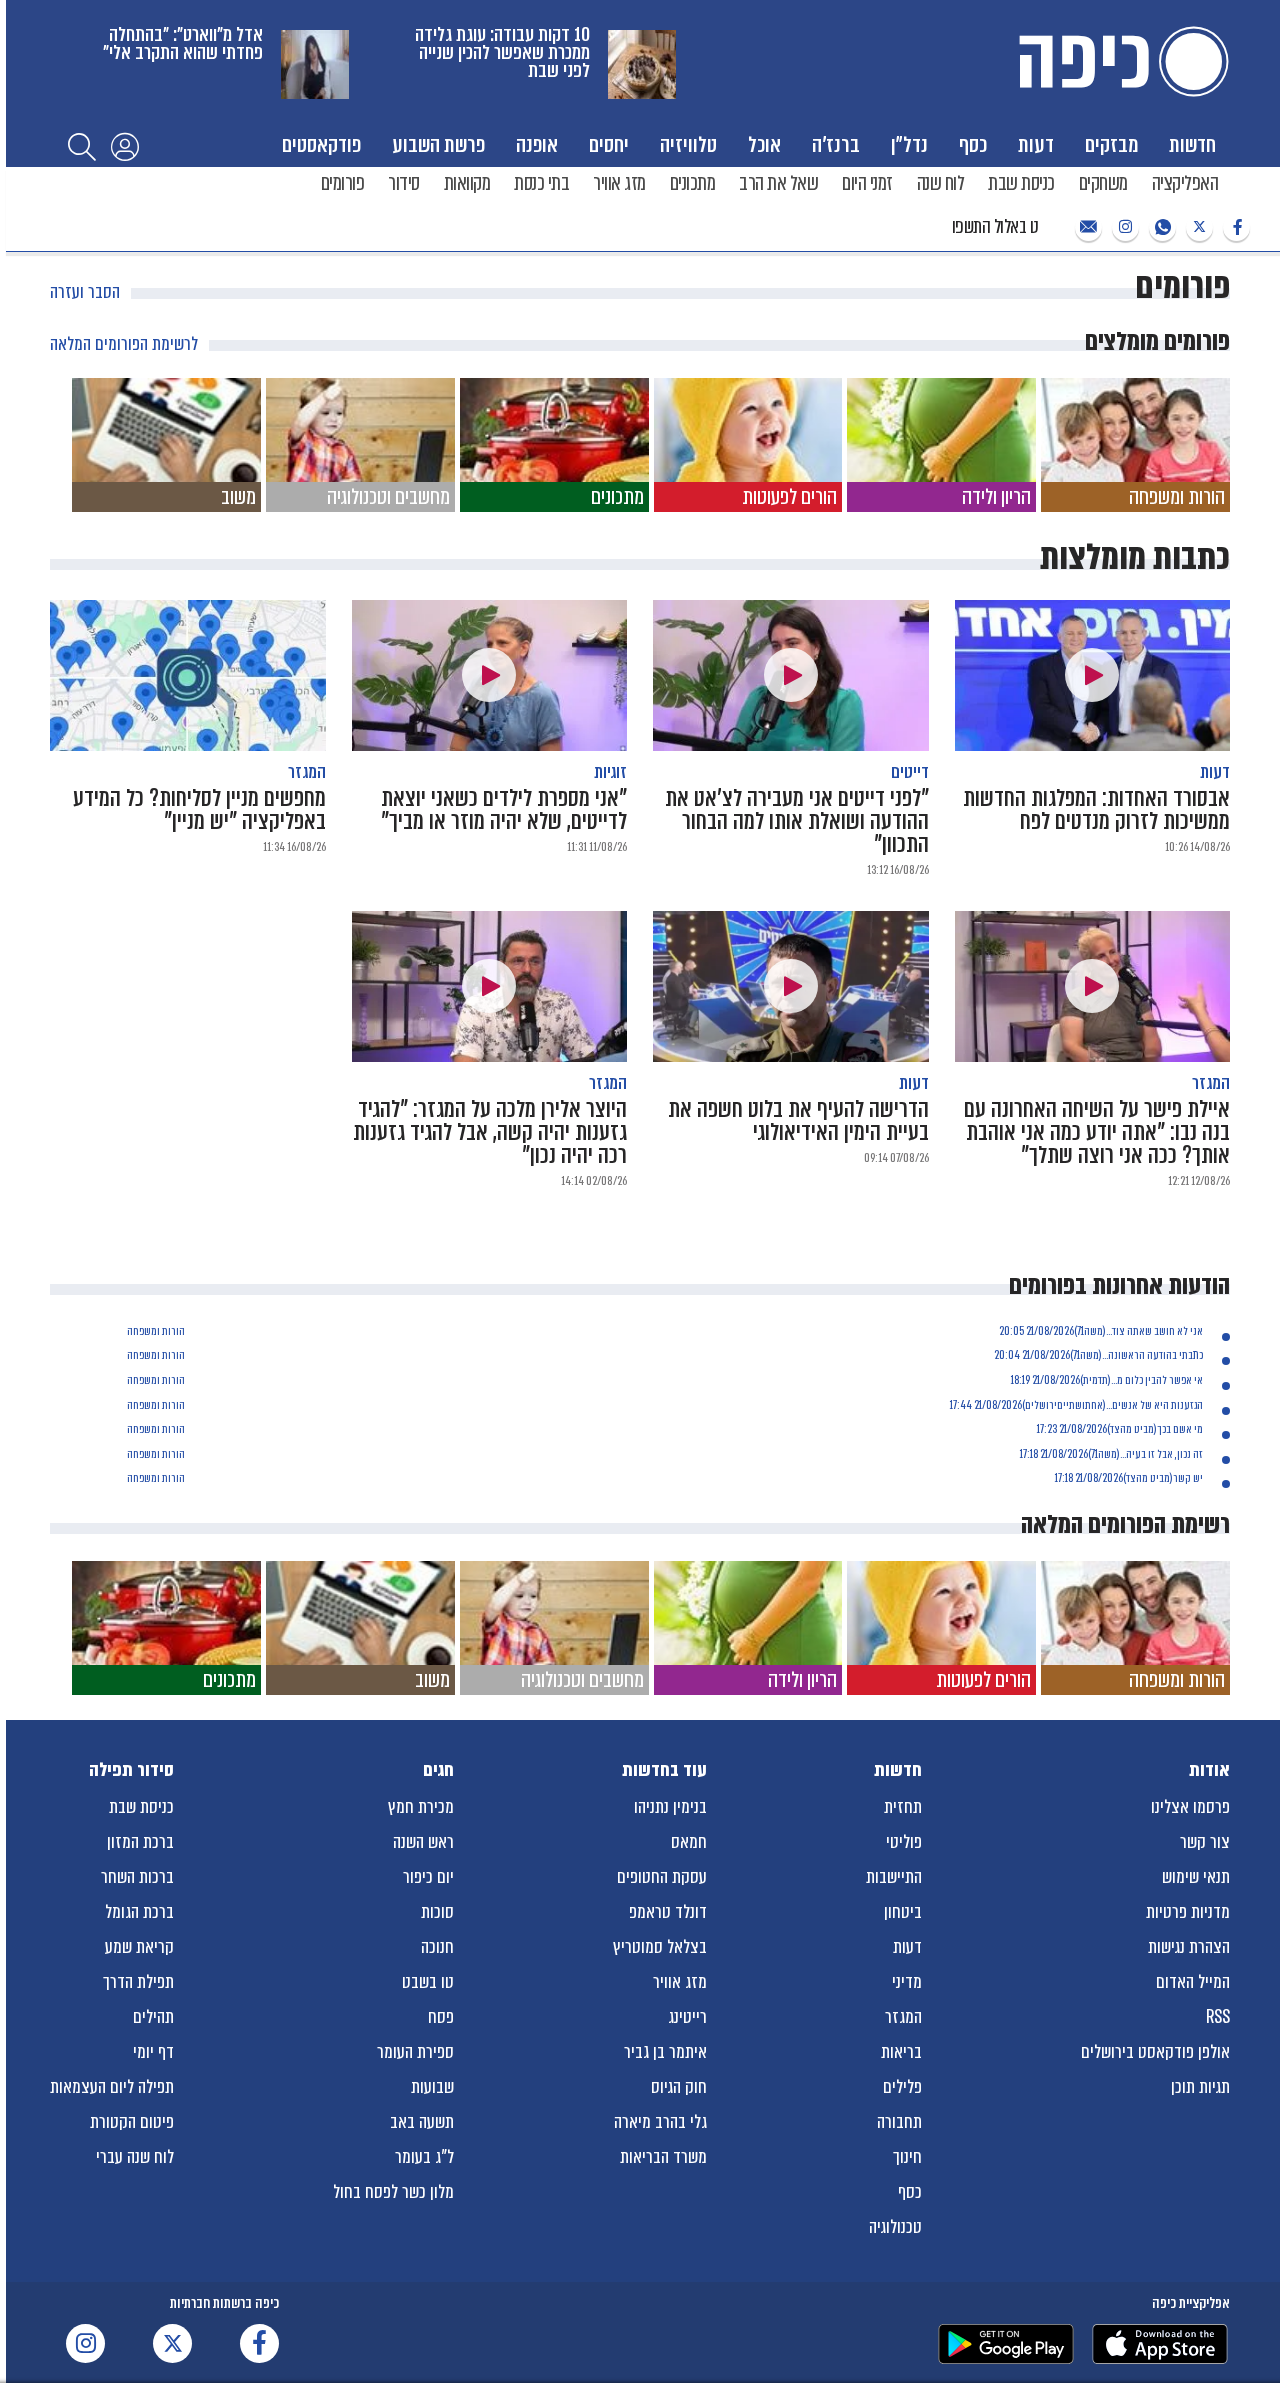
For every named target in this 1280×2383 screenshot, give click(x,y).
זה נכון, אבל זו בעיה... (1161, 1454)
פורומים (343, 183)
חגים (438, 1770)
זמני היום (867, 183)
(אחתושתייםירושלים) (1064, 1405)
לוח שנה (941, 183)
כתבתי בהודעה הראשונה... (1152, 1355)
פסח (441, 2017)
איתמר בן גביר (665, 2052)
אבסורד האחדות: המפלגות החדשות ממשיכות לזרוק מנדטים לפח (1096, 799)
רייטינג (687, 2017)
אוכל (764, 144)
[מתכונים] (554, 444)
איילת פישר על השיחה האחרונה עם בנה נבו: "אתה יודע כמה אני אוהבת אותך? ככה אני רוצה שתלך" (1097, 1121)
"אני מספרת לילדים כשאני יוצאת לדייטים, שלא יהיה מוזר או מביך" (504, 799)
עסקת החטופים (662, 1877)
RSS (1218, 2017)
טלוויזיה (688, 144)
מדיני (907, 1982)
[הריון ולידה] (941, 444)
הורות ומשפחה (156, 1331)
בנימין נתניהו (670, 1807)
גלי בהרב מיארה (660, 2122)
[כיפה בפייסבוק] (1234, 227)
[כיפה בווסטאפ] (1160, 227)
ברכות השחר (137, 1877)
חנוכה (437, 1947)
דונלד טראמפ (668, 1912)
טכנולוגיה (895, 2227)
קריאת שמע (139, 1947)
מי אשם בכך (1180, 1429)
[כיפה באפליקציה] (1006, 2344)
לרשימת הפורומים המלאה (124, 344)
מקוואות (467, 183)
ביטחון (903, 1912)
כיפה (1120, 61)
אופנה (537, 144)
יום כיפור (428, 1877)
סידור (404, 183)
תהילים (153, 2017)
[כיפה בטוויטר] (1197, 227)
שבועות (432, 2087)
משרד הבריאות (663, 2157)
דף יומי (153, 2052)
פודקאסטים (321, 144)
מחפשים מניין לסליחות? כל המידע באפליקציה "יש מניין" (199, 799)
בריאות (901, 2052)
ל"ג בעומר (424, 2157)
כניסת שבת (1021, 183)
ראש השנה (423, 1842)
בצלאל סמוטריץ (660, 1947)
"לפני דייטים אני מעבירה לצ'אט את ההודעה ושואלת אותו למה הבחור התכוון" (797, 810)
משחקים (1103, 183)
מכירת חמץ (421, 1807)
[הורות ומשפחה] (1135, 444)
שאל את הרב (778, 183)
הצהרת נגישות (1189, 1947)
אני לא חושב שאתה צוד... (1154, 1331)
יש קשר (1188, 1478)
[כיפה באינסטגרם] (1123, 227)
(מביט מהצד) (1132, 1429)
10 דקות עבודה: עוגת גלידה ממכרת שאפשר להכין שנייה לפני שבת (502, 52)
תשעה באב (422, 2122)
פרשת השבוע (438, 144)
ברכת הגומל (139, 1912)
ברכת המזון (140, 1842)
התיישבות (894, 1877)
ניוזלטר (1086, 227)
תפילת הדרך (138, 1982)
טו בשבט (428, 1982)
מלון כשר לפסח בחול (393, 2192)
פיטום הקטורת (132, 2122)
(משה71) (1090, 1331)
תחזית (903, 1807)
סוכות (437, 1912)
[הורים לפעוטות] (748, 444)
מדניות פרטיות (1188, 1912)
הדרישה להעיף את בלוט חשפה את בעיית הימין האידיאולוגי (798, 1110)
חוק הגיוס (679, 2087)
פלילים (902, 2087)
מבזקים (1111, 144)
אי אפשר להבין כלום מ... (1157, 1380)
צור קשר (1205, 1842)
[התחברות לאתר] (125, 146)
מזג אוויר (619, 183)
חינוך (907, 2157)
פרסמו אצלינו (1190, 1807)
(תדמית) (1095, 1380)
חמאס (689, 1842)
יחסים (609, 144)
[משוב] (166, 444)
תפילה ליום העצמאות (112, 2087)
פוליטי (904, 1842)
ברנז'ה (836, 144)
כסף (973, 144)
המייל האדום (1193, 1982)
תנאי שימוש (1196, 1877)
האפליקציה (1185, 183)
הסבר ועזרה (85, 292)
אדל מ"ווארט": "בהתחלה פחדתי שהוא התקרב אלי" (183, 43)
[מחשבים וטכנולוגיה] (360, 444)
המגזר (903, 2017)
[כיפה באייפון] (1160, 2344)
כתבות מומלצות (1135, 557)
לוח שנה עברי (135, 2157)
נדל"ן (909, 144)
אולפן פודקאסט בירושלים (1155, 2052)
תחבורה (899, 2122)
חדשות (1192, 144)
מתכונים (693, 183)
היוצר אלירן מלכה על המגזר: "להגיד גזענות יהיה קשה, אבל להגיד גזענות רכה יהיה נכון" (490, 1121)
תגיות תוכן (1200, 2087)
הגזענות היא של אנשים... (1154, 1405)
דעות (1036, 144)
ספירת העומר (415, 2052)
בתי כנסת (541, 183)
